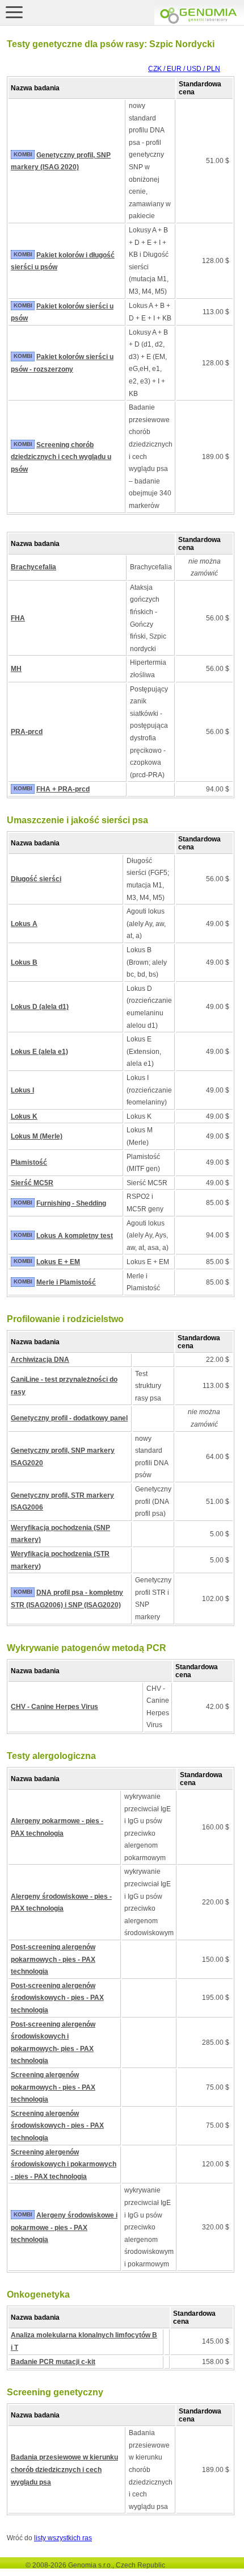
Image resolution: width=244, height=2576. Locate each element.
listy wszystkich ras (63, 2538)
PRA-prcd (27, 732)
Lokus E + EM (58, 1262)
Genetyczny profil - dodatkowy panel (69, 1418)
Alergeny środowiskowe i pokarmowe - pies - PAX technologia (64, 2227)
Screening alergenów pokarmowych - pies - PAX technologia (53, 2087)
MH (16, 669)
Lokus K (24, 1116)
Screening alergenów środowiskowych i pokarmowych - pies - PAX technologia (64, 2164)
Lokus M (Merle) (37, 1136)
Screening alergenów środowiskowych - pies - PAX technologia (57, 2126)
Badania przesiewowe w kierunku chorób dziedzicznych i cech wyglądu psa (64, 2469)
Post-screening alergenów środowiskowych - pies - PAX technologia (57, 1998)
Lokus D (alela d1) (40, 1007)
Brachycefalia (33, 567)
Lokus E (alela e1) (39, 1052)
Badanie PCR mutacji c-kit (53, 2362)
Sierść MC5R (32, 1183)
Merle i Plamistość (66, 1282)
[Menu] (14, 12)
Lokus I (22, 1090)
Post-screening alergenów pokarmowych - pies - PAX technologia (53, 1959)
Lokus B (24, 962)
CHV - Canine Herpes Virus (54, 1707)
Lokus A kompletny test (75, 1236)
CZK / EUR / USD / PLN (184, 69)
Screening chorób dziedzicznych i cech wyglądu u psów (61, 457)
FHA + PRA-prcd (63, 789)
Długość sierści (36, 879)
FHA (18, 618)
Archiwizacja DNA (40, 1360)
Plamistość (29, 1162)
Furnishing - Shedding (71, 1203)
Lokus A (24, 924)
